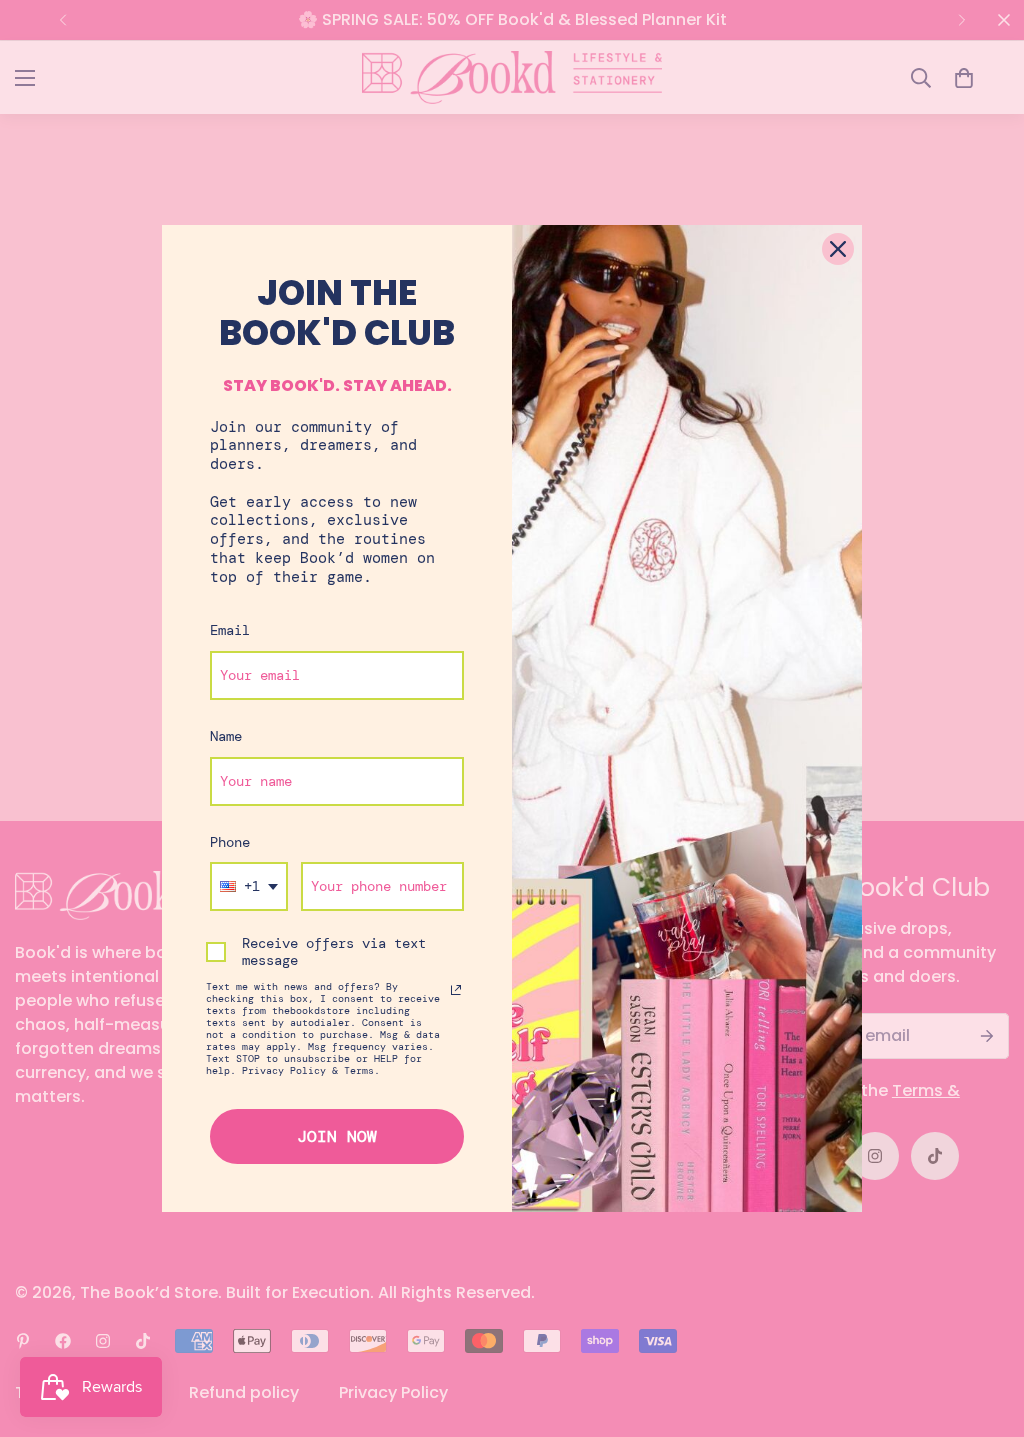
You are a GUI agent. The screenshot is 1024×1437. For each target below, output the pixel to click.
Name (226, 736)
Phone (230, 842)
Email (230, 630)
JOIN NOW (337, 1136)
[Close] (838, 249)
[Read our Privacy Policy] (456, 990)
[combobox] (249, 886)
